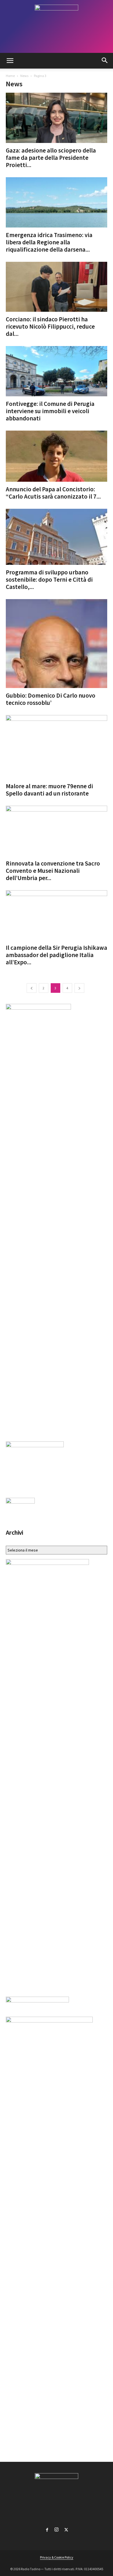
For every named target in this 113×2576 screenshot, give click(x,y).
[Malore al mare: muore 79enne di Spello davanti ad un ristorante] (57, 747)
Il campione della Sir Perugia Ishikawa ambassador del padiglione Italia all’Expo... (57, 955)
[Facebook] (47, 2529)
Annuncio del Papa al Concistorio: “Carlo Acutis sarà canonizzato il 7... (53, 493)
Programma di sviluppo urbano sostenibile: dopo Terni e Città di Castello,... (49, 579)
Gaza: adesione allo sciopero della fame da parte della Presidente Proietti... (51, 158)
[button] (10, 61)
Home (10, 76)
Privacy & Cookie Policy (57, 2557)
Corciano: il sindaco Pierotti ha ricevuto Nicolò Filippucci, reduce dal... (50, 326)
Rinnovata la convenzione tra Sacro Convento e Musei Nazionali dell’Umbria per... (53, 871)
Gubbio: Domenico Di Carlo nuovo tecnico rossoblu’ (51, 699)
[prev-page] (32, 988)
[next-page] (79, 988)
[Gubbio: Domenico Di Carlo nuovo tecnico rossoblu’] (57, 644)
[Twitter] (66, 2529)
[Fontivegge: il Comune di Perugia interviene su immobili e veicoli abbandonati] (57, 371)
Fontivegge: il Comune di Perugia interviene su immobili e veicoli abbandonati (50, 411)
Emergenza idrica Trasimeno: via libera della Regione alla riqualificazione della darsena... (49, 242)
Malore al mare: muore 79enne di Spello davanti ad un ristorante (49, 790)
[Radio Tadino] (57, 26)
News (24, 76)
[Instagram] (57, 2529)
